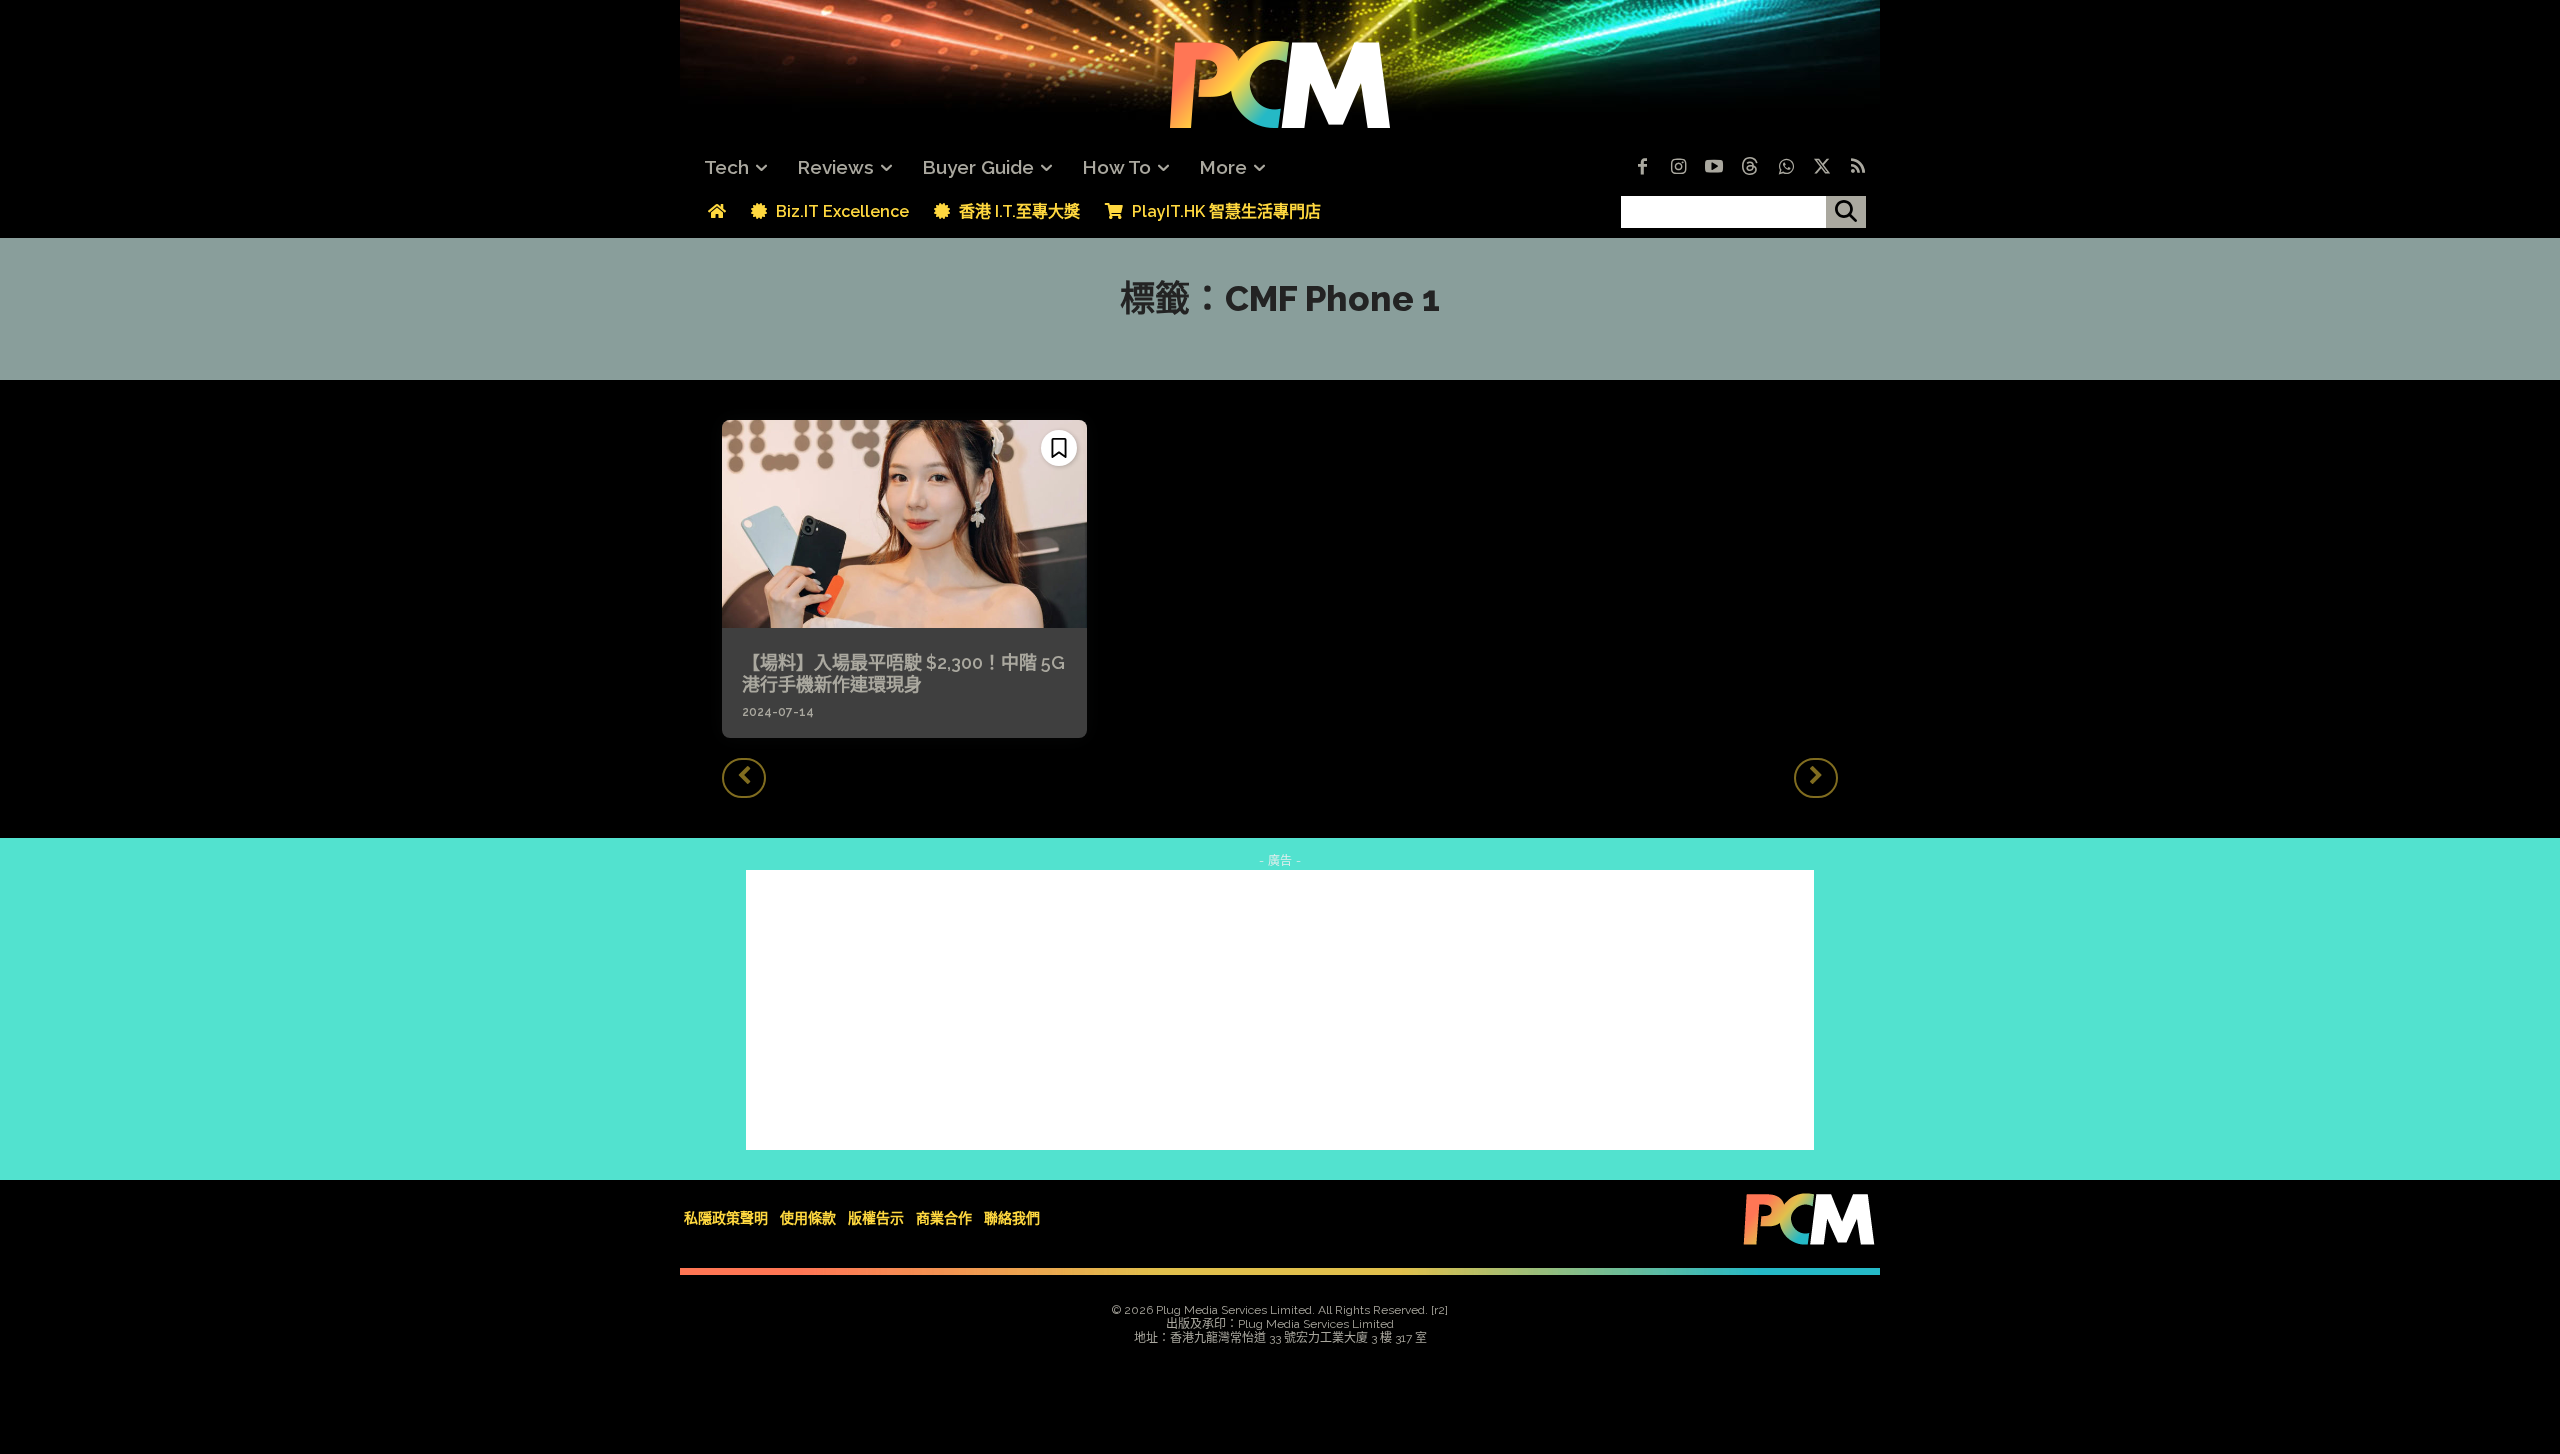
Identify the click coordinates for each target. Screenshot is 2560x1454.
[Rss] (1858, 168)
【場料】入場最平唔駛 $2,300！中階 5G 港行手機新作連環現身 (903, 673)
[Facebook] (1642, 168)
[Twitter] (1822, 168)
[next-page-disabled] (1816, 778)
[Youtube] (1714, 168)
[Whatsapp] (1786, 168)
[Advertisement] (1280, 1010)
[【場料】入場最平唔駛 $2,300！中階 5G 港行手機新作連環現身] (904, 524)
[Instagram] (1678, 168)
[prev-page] (744, 778)
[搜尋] (1846, 212)
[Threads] (1750, 168)
